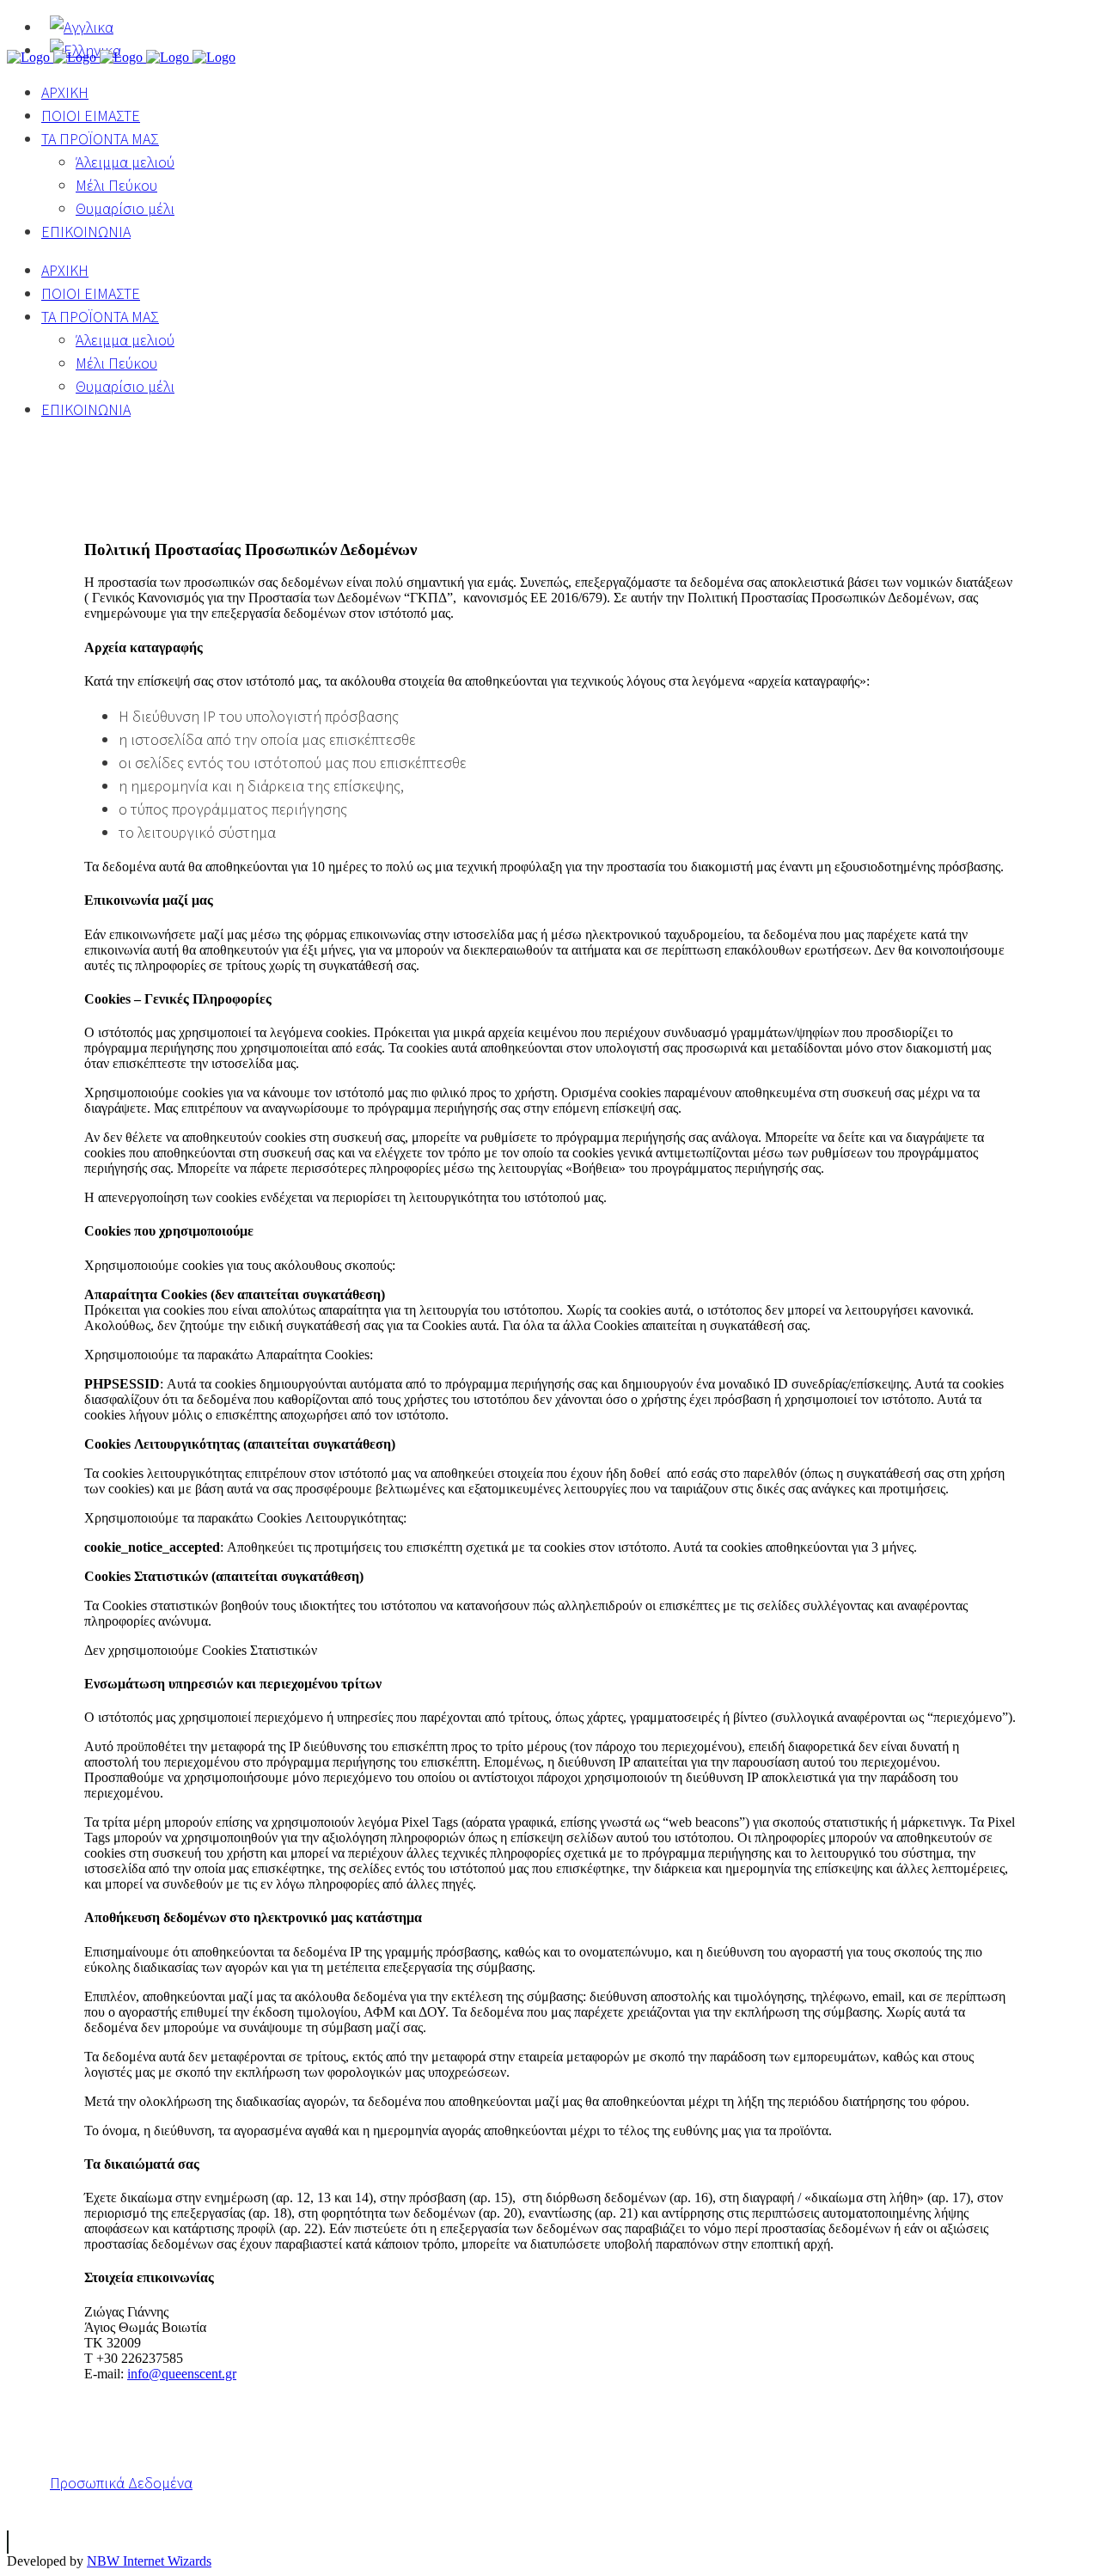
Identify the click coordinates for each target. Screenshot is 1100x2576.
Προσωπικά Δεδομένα (121, 2483)
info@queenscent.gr (182, 2374)
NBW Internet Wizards (149, 2561)
